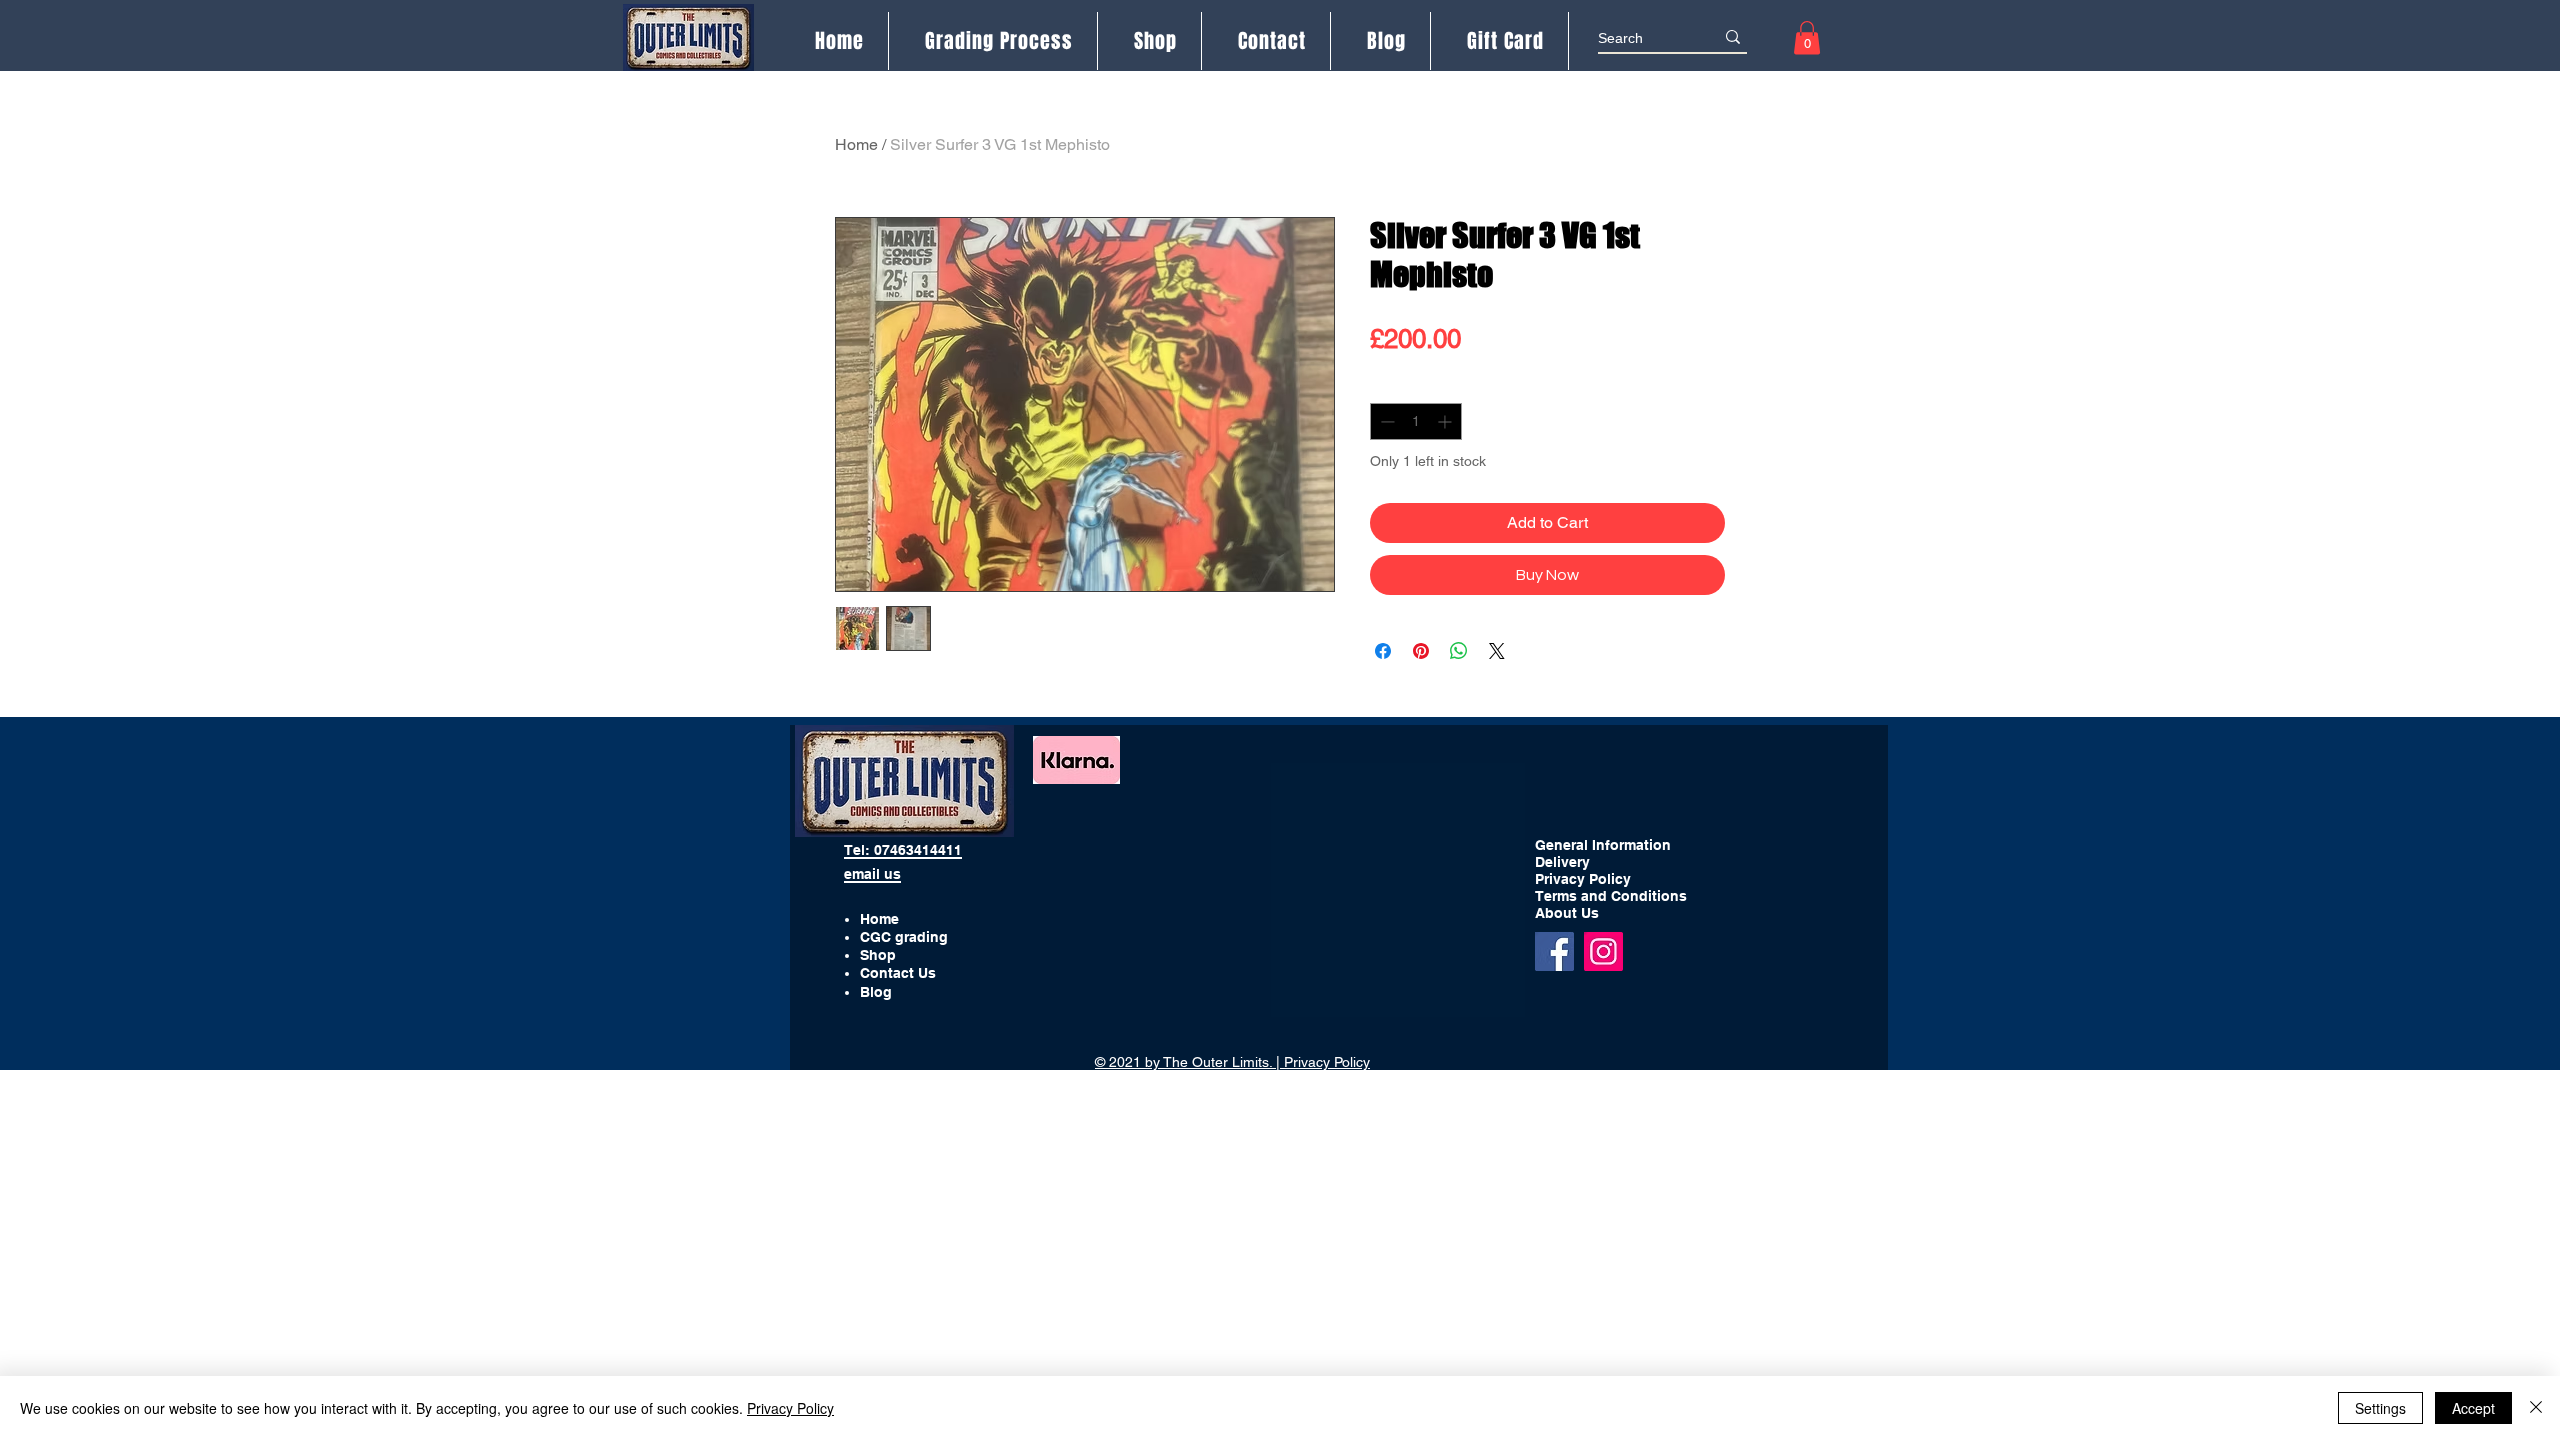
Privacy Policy (790, 1408)
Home (856, 144)
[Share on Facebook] (1383, 651)
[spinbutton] (1416, 421)
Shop (878, 955)
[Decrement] (1385, 421)
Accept (2473, 1408)
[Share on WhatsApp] (1459, 651)
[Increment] (1446, 421)
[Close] (2536, 1408)
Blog (876, 992)
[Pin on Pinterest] (1421, 651)
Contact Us (898, 973)
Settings (2380, 1408)
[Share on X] (1497, 651)
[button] (1807, 37)
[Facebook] (1554, 951)
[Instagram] (1603, 951)
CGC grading (904, 937)
